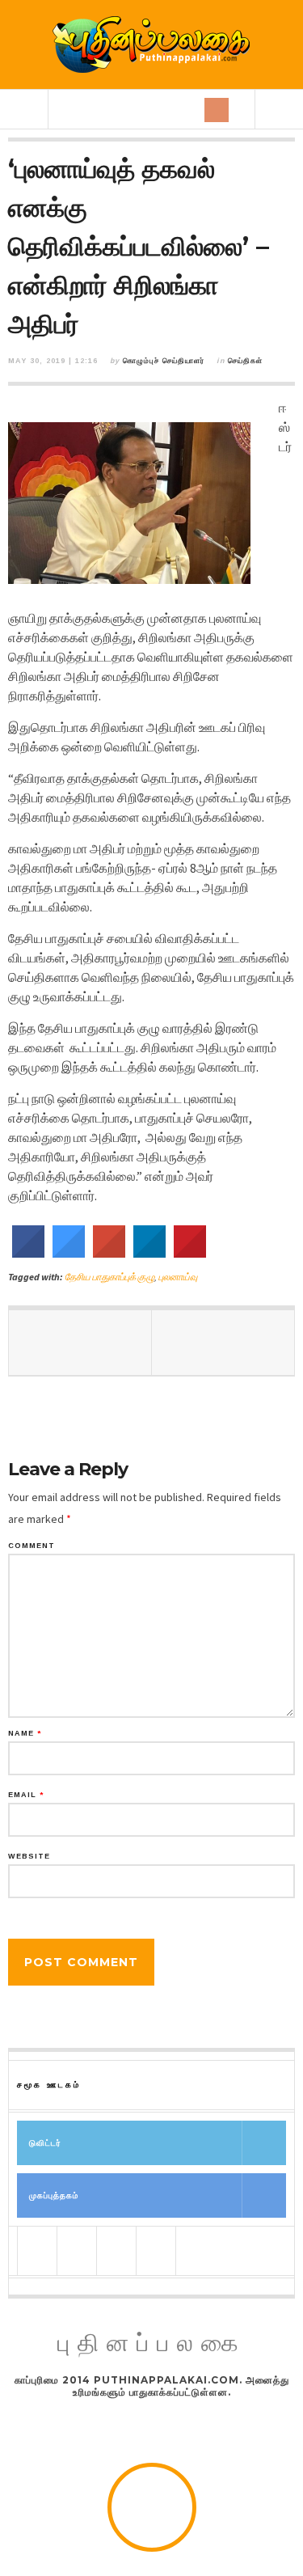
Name (25, 1734)
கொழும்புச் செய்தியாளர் (164, 361)
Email (26, 1795)
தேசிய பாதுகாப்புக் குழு (109, 1277)
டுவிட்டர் (45, 2143)
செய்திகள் (245, 361)
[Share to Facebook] (28, 1253)
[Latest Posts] (116, 2251)
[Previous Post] (80, 1343)
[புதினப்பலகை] (152, 44)
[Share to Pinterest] (190, 1253)
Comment (32, 1546)
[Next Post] (223, 1343)
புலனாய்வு (178, 1277)
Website (29, 1857)
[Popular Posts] (37, 2251)
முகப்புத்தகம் (54, 2195)
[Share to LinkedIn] (149, 1253)
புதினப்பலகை (152, 2343)
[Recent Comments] (156, 2251)
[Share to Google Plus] (109, 1253)
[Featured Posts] (77, 2251)
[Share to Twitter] (69, 1253)
